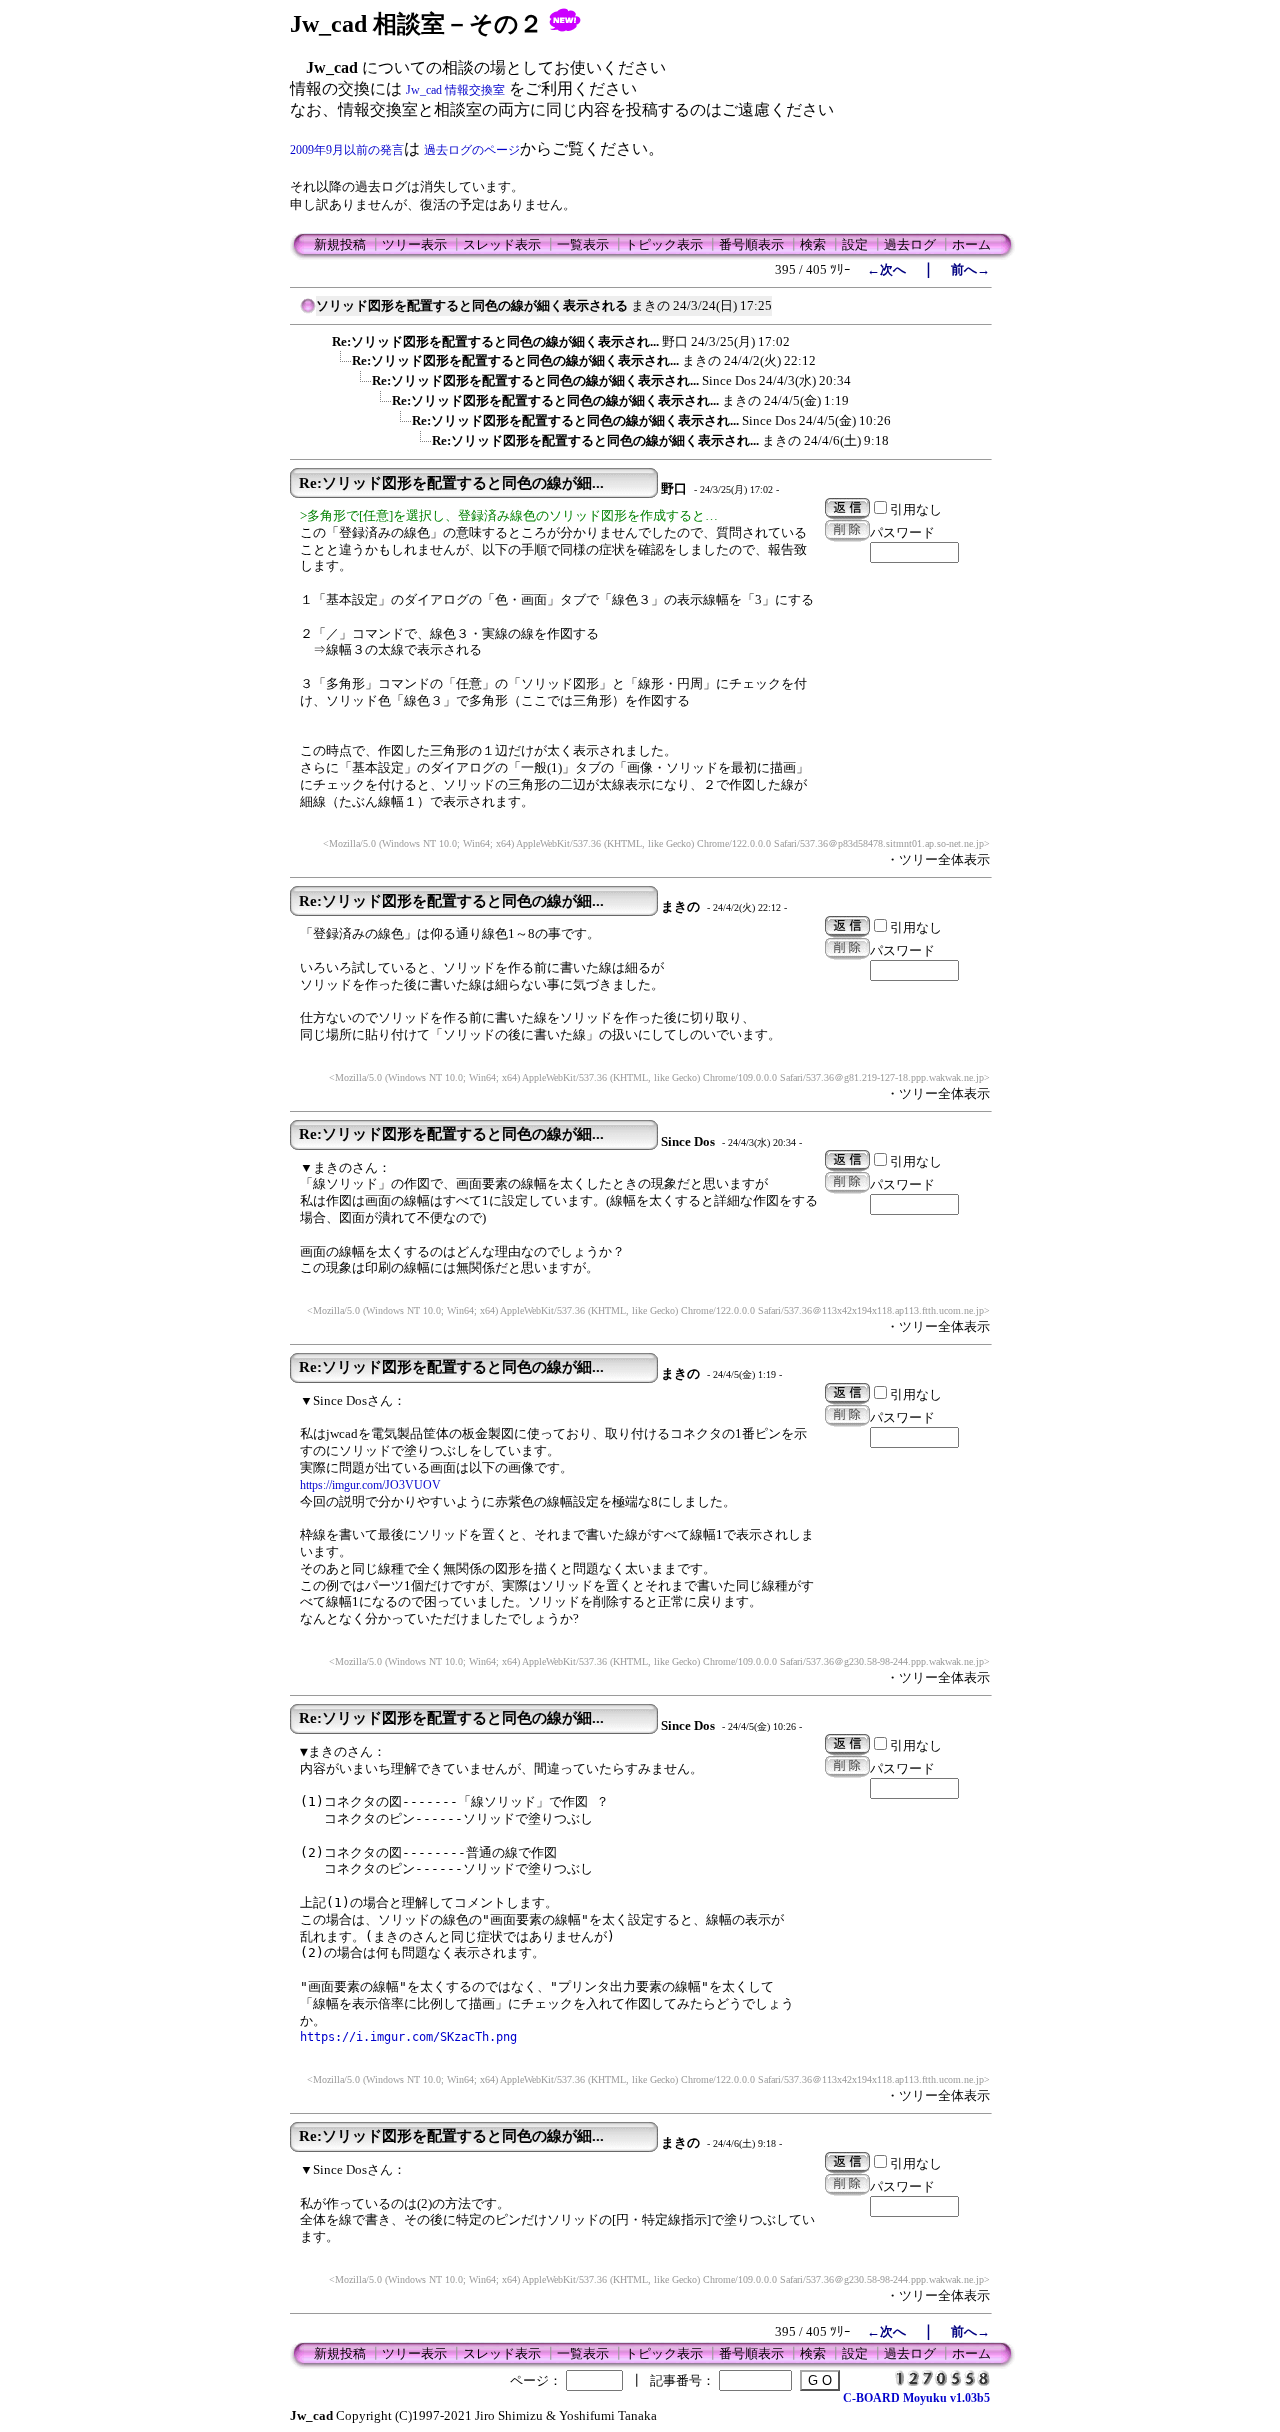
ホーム (971, 244)
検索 (813, 244)
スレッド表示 (502, 244)
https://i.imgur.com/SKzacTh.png (408, 2037)
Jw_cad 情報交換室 (455, 90)
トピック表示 (664, 244)
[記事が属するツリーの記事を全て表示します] (308, 312)
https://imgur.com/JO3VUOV (370, 1485)
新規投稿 (340, 244)
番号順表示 (751, 244)
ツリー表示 (414, 244)
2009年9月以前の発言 (347, 150)
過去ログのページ (472, 150)
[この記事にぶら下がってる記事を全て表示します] (322, 339)
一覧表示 (583, 244)
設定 (855, 244)
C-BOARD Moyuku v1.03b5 (916, 2398)
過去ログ (910, 244)
